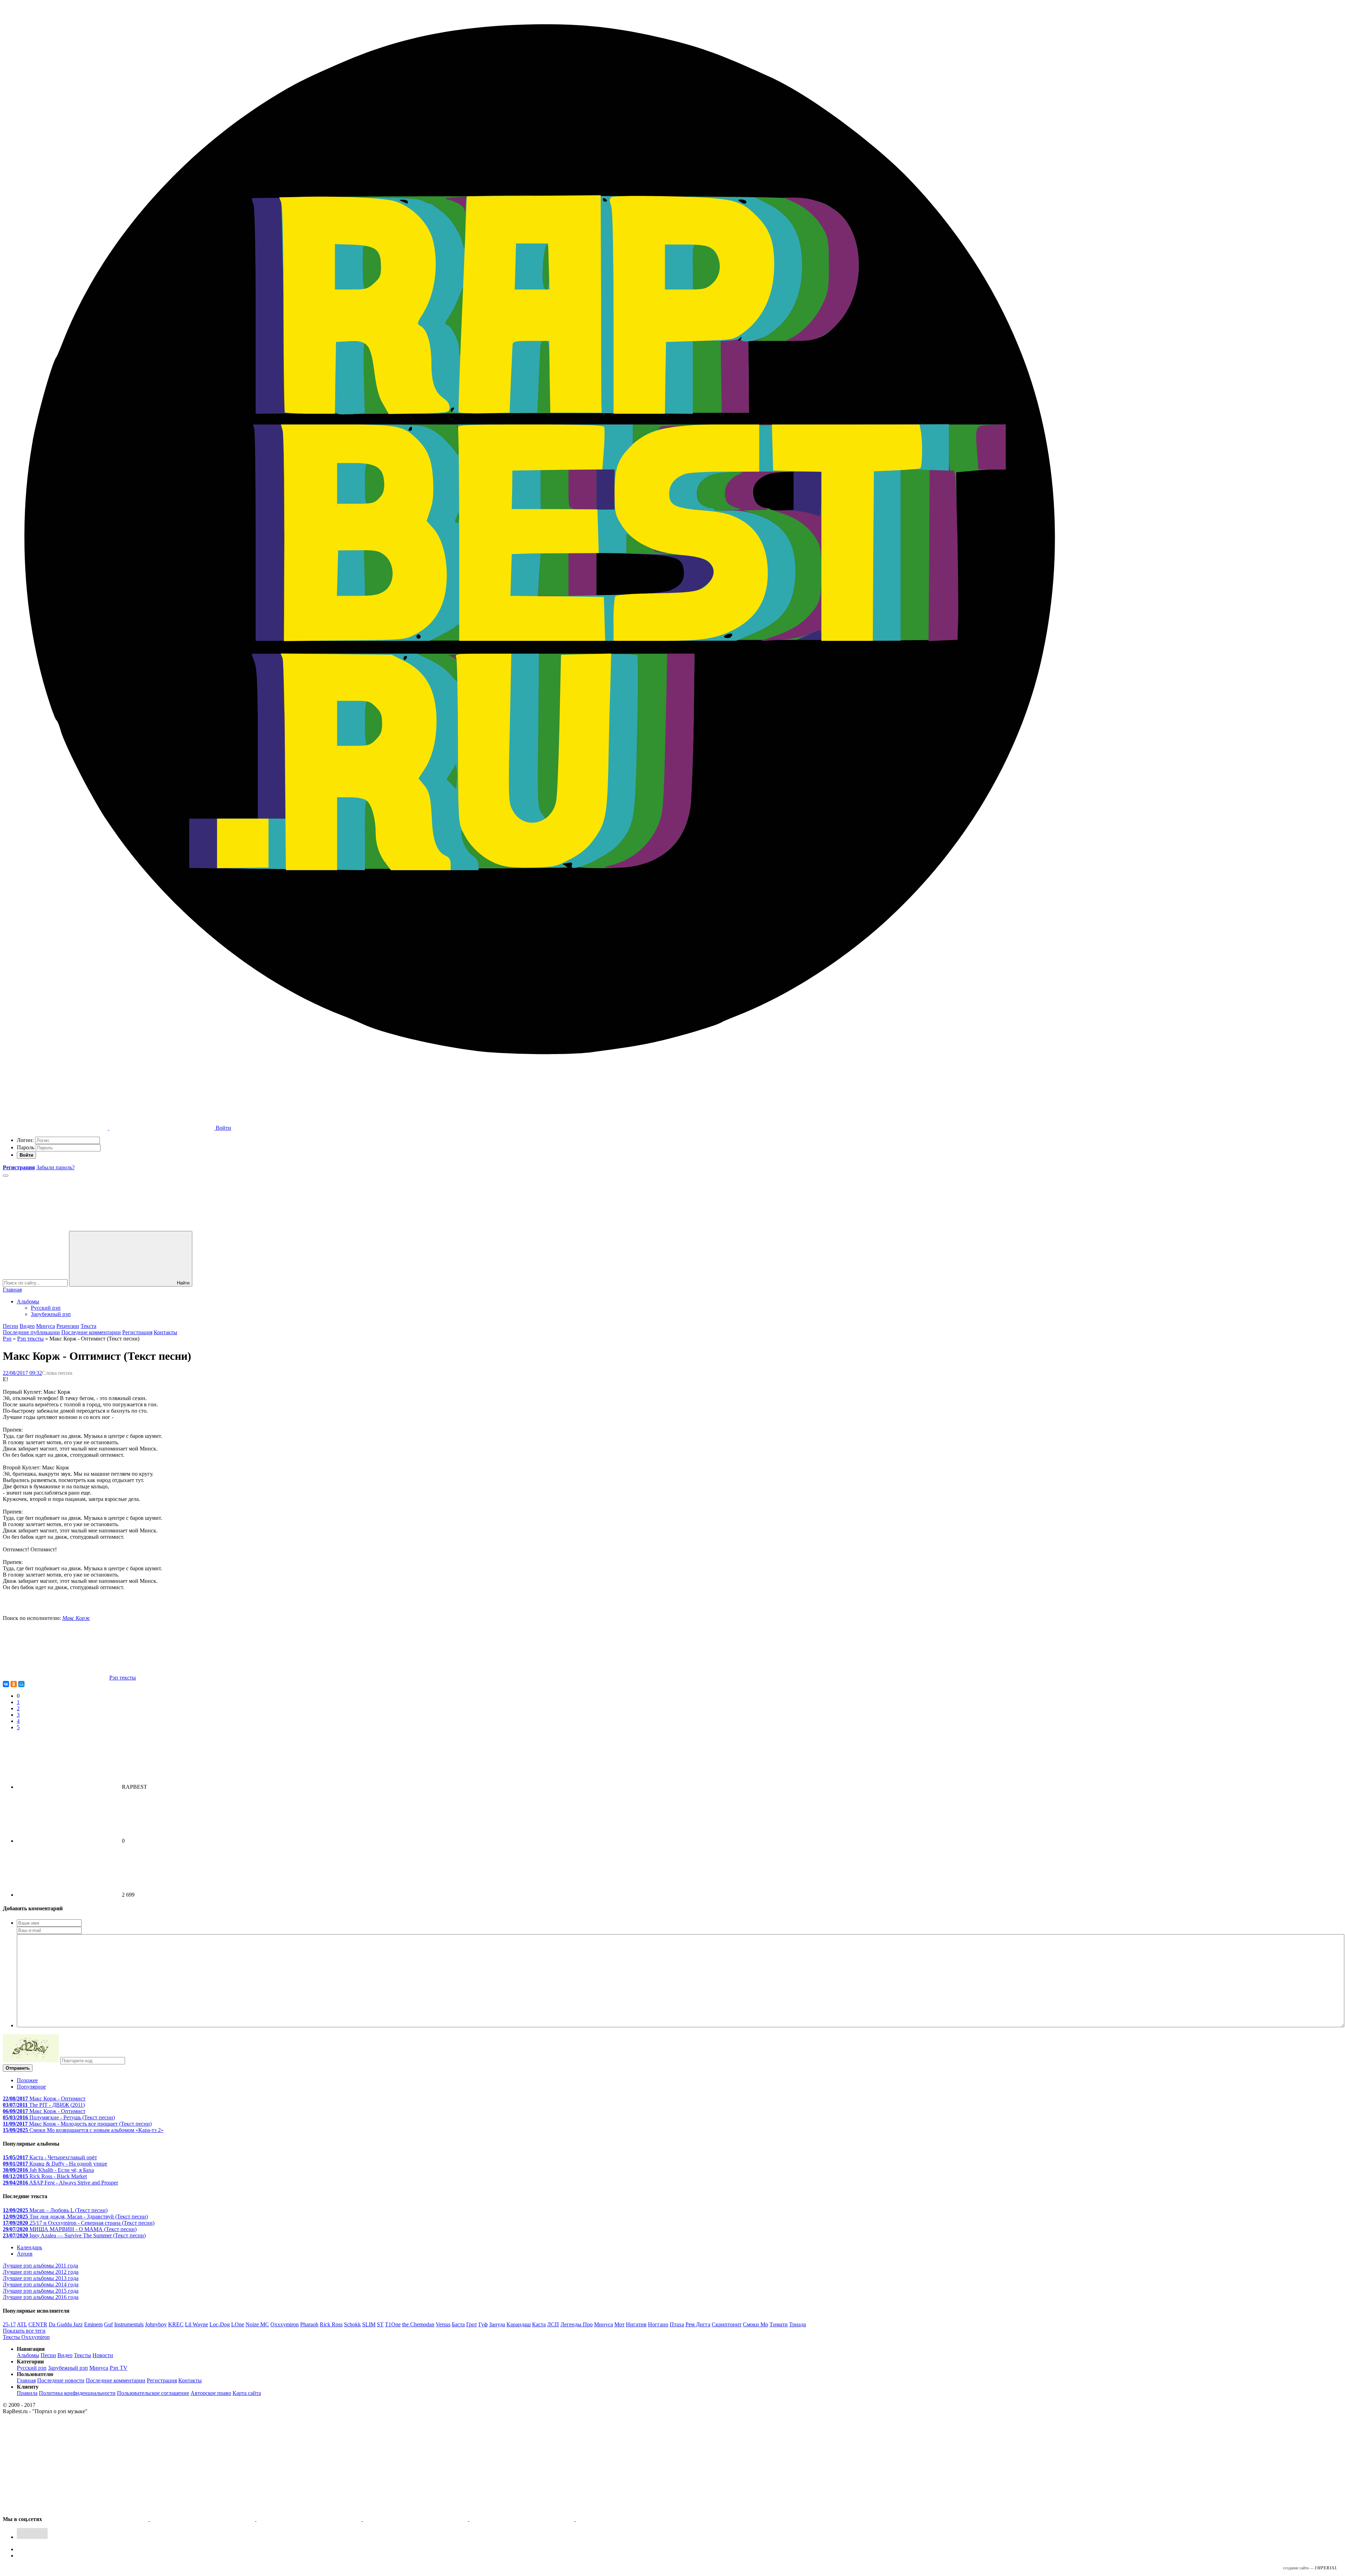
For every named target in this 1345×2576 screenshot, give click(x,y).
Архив (25, 2254)
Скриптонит (727, 2324)
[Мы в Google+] (416, 2519)
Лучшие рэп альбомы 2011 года (40, 2266)
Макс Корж (76, 1618)
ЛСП (553, 2324)
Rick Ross (331, 2324)
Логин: (25, 1140)
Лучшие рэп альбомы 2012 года (41, 2272)
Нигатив (636, 2324)
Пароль (26, 1147)
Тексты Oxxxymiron (26, 2337)
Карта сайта (247, 2393)
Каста (539, 2324)
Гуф (483, 2324)
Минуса (46, 1326)
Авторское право (211, 2393)
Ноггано (658, 2324)
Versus (443, 2324)
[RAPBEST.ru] (539, 1074)
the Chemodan (418, 2324)
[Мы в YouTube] (628, 2519)
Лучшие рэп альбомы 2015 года (41, 2291)
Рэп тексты (30, 1339)
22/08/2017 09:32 (22, 1373)
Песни (11, 1326)
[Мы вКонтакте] (97, 2519)
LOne (238, 2324)
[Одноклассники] (14, 1684)
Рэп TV (119, 2368)
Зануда (497, 2324)
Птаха (677, 2324)
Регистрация (137, 1332)
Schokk (352, 2324)
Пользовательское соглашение (153, 2393)
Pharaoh (309, 2324)
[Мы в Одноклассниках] (523, 2519)
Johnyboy (156, 2324)
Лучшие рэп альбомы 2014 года (41, 2284)
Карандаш (519, 2324)
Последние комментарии (91, 1332)
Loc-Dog (220, 2324)
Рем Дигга (698, 2324)
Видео (27, 1326)
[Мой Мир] (21, 1684)
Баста (458, 2324)
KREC (176, 2324)
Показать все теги (24, 2331)
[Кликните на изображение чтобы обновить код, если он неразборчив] (31, 2060)
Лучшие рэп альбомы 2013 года (41, 2278)
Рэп (7, 1339)
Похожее (27, 2080)
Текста (88, 1326)
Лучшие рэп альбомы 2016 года (41, 2297)
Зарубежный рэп (51, 1314)
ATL (22, 2324)
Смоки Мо (756, 2324)
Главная (12, 1290)
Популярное (31, 2087)
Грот (472, 2324)
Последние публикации (31, 1332)
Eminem (93, 2324)
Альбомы (28, 1301)
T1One (393, 2324)
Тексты (82, 2355)
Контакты (165, 1332)
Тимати (779, 2324)
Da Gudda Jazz (66, 2324)
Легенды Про (577, 2324)
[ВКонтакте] (6, 1684)
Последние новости (61, 2380)
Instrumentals (129, 2324)
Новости (103, 2355)
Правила (27, 2393)
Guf (108, 2324)
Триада (798, 2324)
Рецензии (68, 1326)
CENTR (38, 2324)
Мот (619, 2324)
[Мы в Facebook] (310, 2519)
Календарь (29, 2247)
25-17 (9, 2324)
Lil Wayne (196, 2324)
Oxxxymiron (285, 2324)
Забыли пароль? (56, 1167)
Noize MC (257, 2324)
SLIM (369, 2324)
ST (380, 2324)
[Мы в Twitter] (203, 2519)
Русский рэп (46, 1308)
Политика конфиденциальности (77, 2393)
